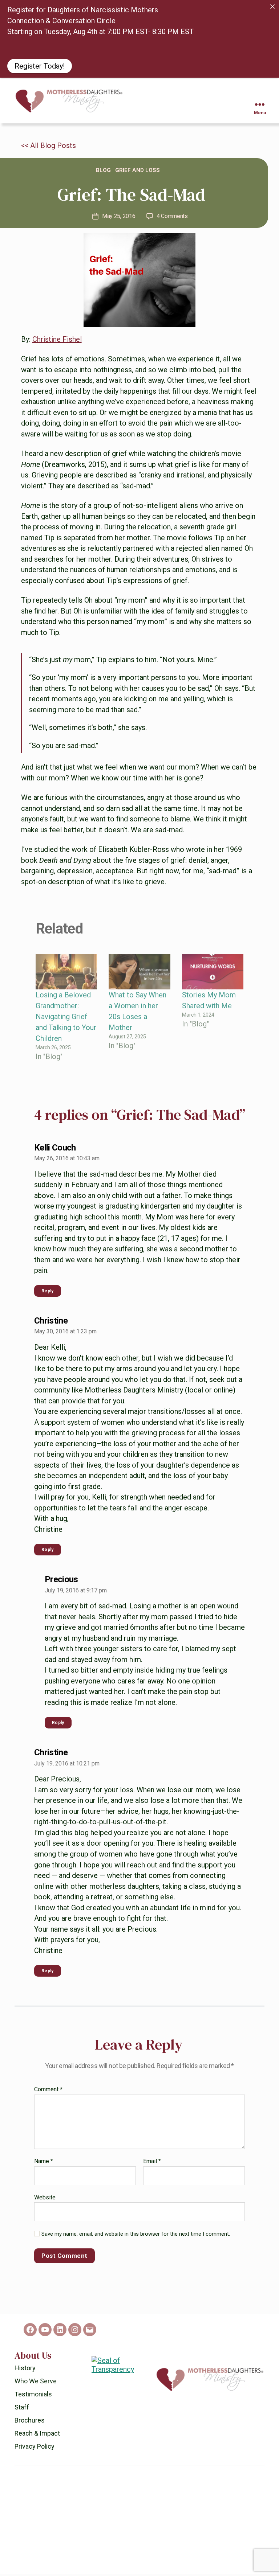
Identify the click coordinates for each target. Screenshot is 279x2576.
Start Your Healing (44, 95)
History (25, 2374)
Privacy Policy (35, 2452)
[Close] (272, 7)
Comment (48, 2096)
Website (45, 2203)
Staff (22, 2413)
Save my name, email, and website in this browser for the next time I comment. (136, 2240)
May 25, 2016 (119, 222)
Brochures (30, 2426)
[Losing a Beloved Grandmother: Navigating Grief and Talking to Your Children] (66, 978)
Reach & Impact (37, 2439)
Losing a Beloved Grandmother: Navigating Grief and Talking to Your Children (66, 1022)
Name (44, 2167)
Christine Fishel (57, 345)
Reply (48, 1297)
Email (152, 2167)
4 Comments (172, 222)
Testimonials (33, 2400)
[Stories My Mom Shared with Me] (213, 978)
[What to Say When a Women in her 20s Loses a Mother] (139, 978)
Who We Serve (36, 2387)
